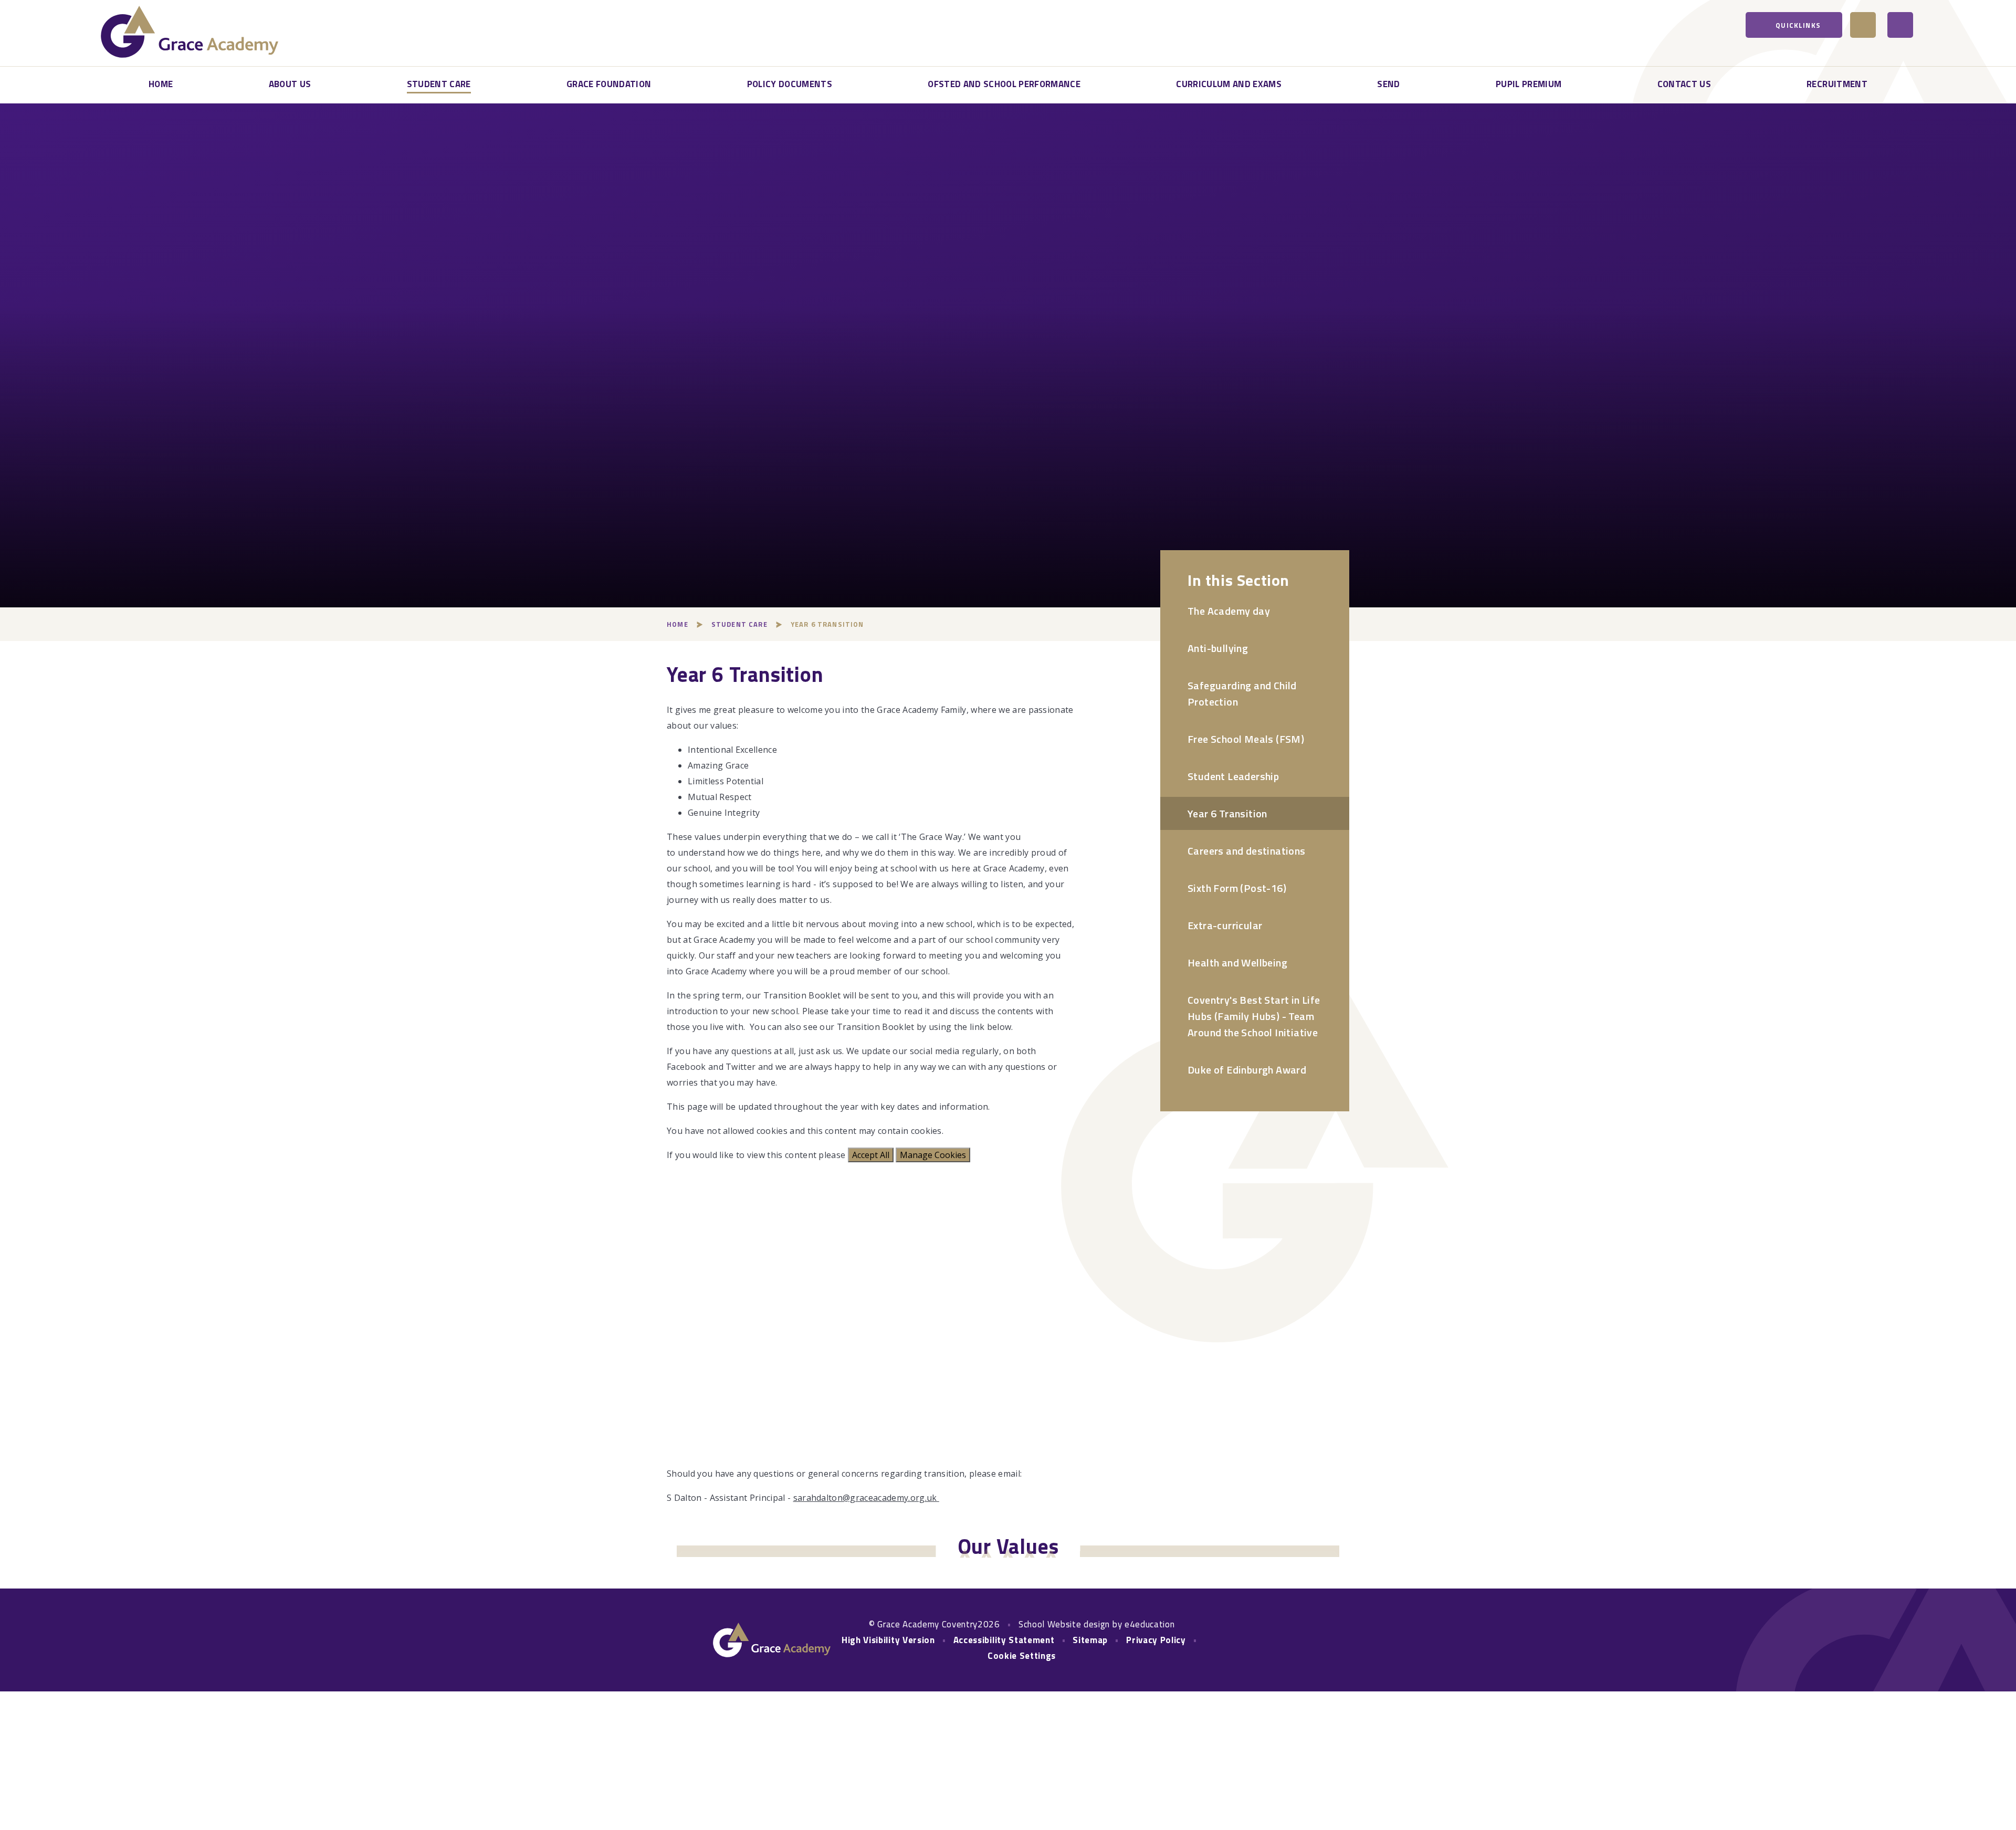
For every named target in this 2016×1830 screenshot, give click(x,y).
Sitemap (1090, 1640)
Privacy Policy (1156, 1640)
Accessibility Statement (1004, 1640)
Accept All (871, 1155)
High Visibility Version (888, 1640)
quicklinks (1798, 25)
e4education (1149, 1624)
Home (678, 624)
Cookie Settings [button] (1022, 1656)
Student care (739, 624)
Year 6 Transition (827, 624)
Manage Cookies (933, 1155)
